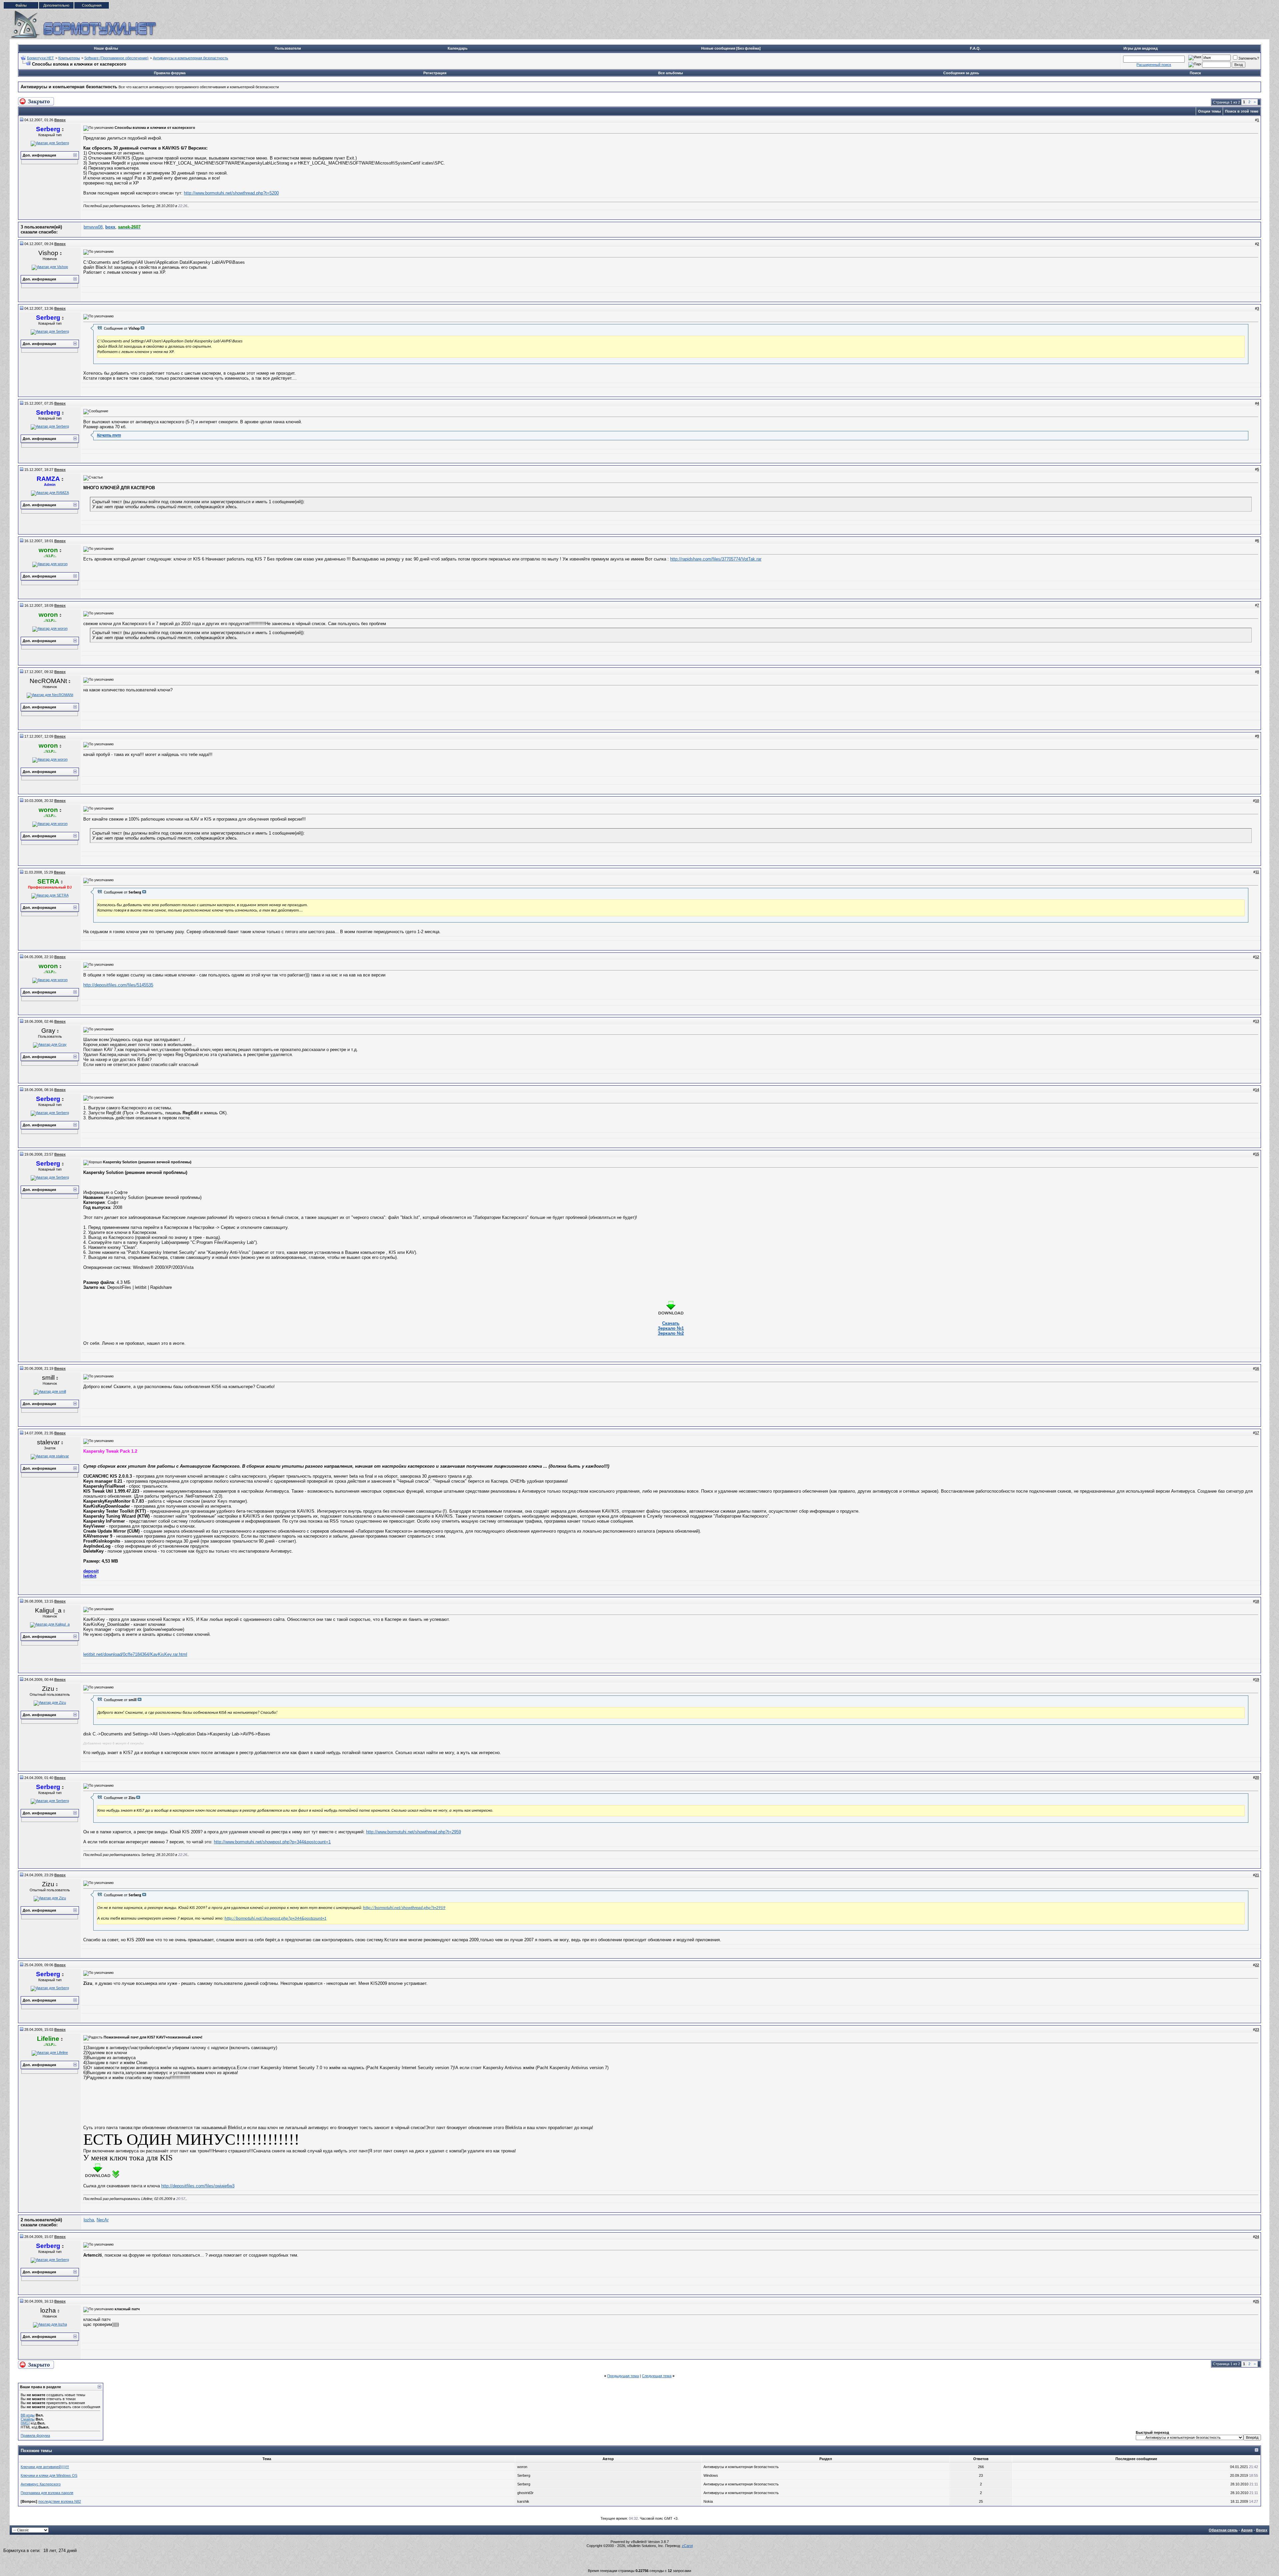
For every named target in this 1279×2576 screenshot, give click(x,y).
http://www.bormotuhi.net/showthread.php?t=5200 (231, 193)
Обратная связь (1223, 2530)
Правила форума (170, 73)
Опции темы (1209, 111)
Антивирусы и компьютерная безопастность (191, 58)
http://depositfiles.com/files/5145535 (118, 985)
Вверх (1262, 2530)
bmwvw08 (93, 227)
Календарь (458, 48)
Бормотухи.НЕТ (40, 58)
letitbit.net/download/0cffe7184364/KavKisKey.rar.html (135, 1654)
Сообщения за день (961, 73)
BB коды (28, 2415)
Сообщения (92, 5)
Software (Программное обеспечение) (116, 58)
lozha (89, 2220)
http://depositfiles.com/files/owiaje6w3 (198, 2186)
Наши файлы (106, 48)
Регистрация (435, 73)
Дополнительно (56, 5)
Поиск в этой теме (1242, 111)
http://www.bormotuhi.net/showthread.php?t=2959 (414, 1832)
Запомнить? (1249, 58)
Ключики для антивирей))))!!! (45, 2467)
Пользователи (288, 48)
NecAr (103, 2220)
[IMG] (25, 2423)
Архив (1247, 2530)
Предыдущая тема (623, 2376)
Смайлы (28, 2419)
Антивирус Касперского (41, 2484)
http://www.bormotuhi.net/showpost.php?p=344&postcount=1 (272, 1842)
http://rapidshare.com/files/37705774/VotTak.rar (716, 559)
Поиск (1195, 73)
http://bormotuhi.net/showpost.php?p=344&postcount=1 (275, 1918)
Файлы (21, 5)
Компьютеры (69, 58)
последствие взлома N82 (60, 2501)
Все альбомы (670, 73)
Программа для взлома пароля (47, 2493)
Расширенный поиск (1154, 65)
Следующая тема (657, 2376)
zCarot (687, 2546)
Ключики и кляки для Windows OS (49, 2475)
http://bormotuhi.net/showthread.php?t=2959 (404, 1908)
